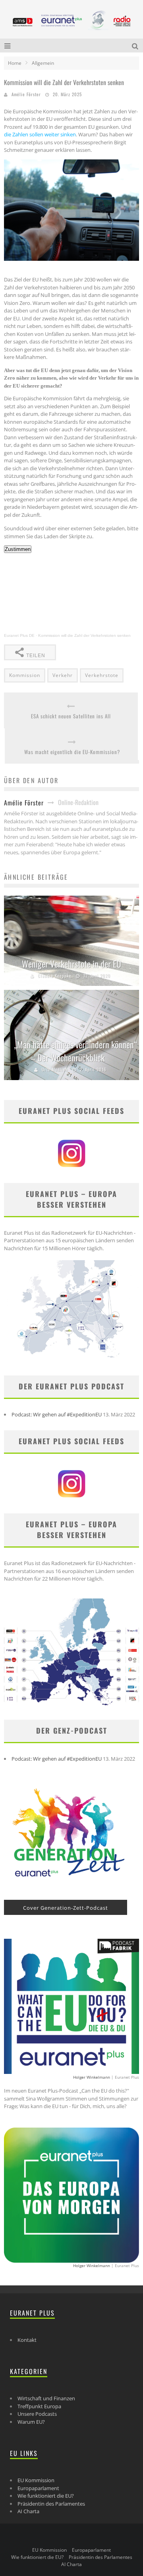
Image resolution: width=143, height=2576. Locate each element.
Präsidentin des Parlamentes (51, 2504)
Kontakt (27, 2340)
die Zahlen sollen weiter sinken (40, 134)
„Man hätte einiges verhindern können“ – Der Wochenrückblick (75, 1051)
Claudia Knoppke (55, 976)
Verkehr (63, 675)
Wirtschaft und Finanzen (46, 2398)
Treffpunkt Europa (39, 2406)
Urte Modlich (55, 1069)
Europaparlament (38, 2488)
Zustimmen (18, 549)
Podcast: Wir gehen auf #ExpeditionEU (57, 1414)
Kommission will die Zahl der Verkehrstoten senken (84, 635)
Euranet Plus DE (19, 635)
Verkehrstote (102, 675)
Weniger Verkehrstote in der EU (71, 964)
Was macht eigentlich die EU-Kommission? (72, 752)
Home (15, 63)
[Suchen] (136, 46)
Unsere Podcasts (37, 2414)
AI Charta (28, 2511)
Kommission (25, 675)
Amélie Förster (26, 94)
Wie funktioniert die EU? (46, 2496)
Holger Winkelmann (92, 2077)
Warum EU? (31, 2422)
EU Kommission (36, 2480)
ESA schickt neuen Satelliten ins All (71, 716)
